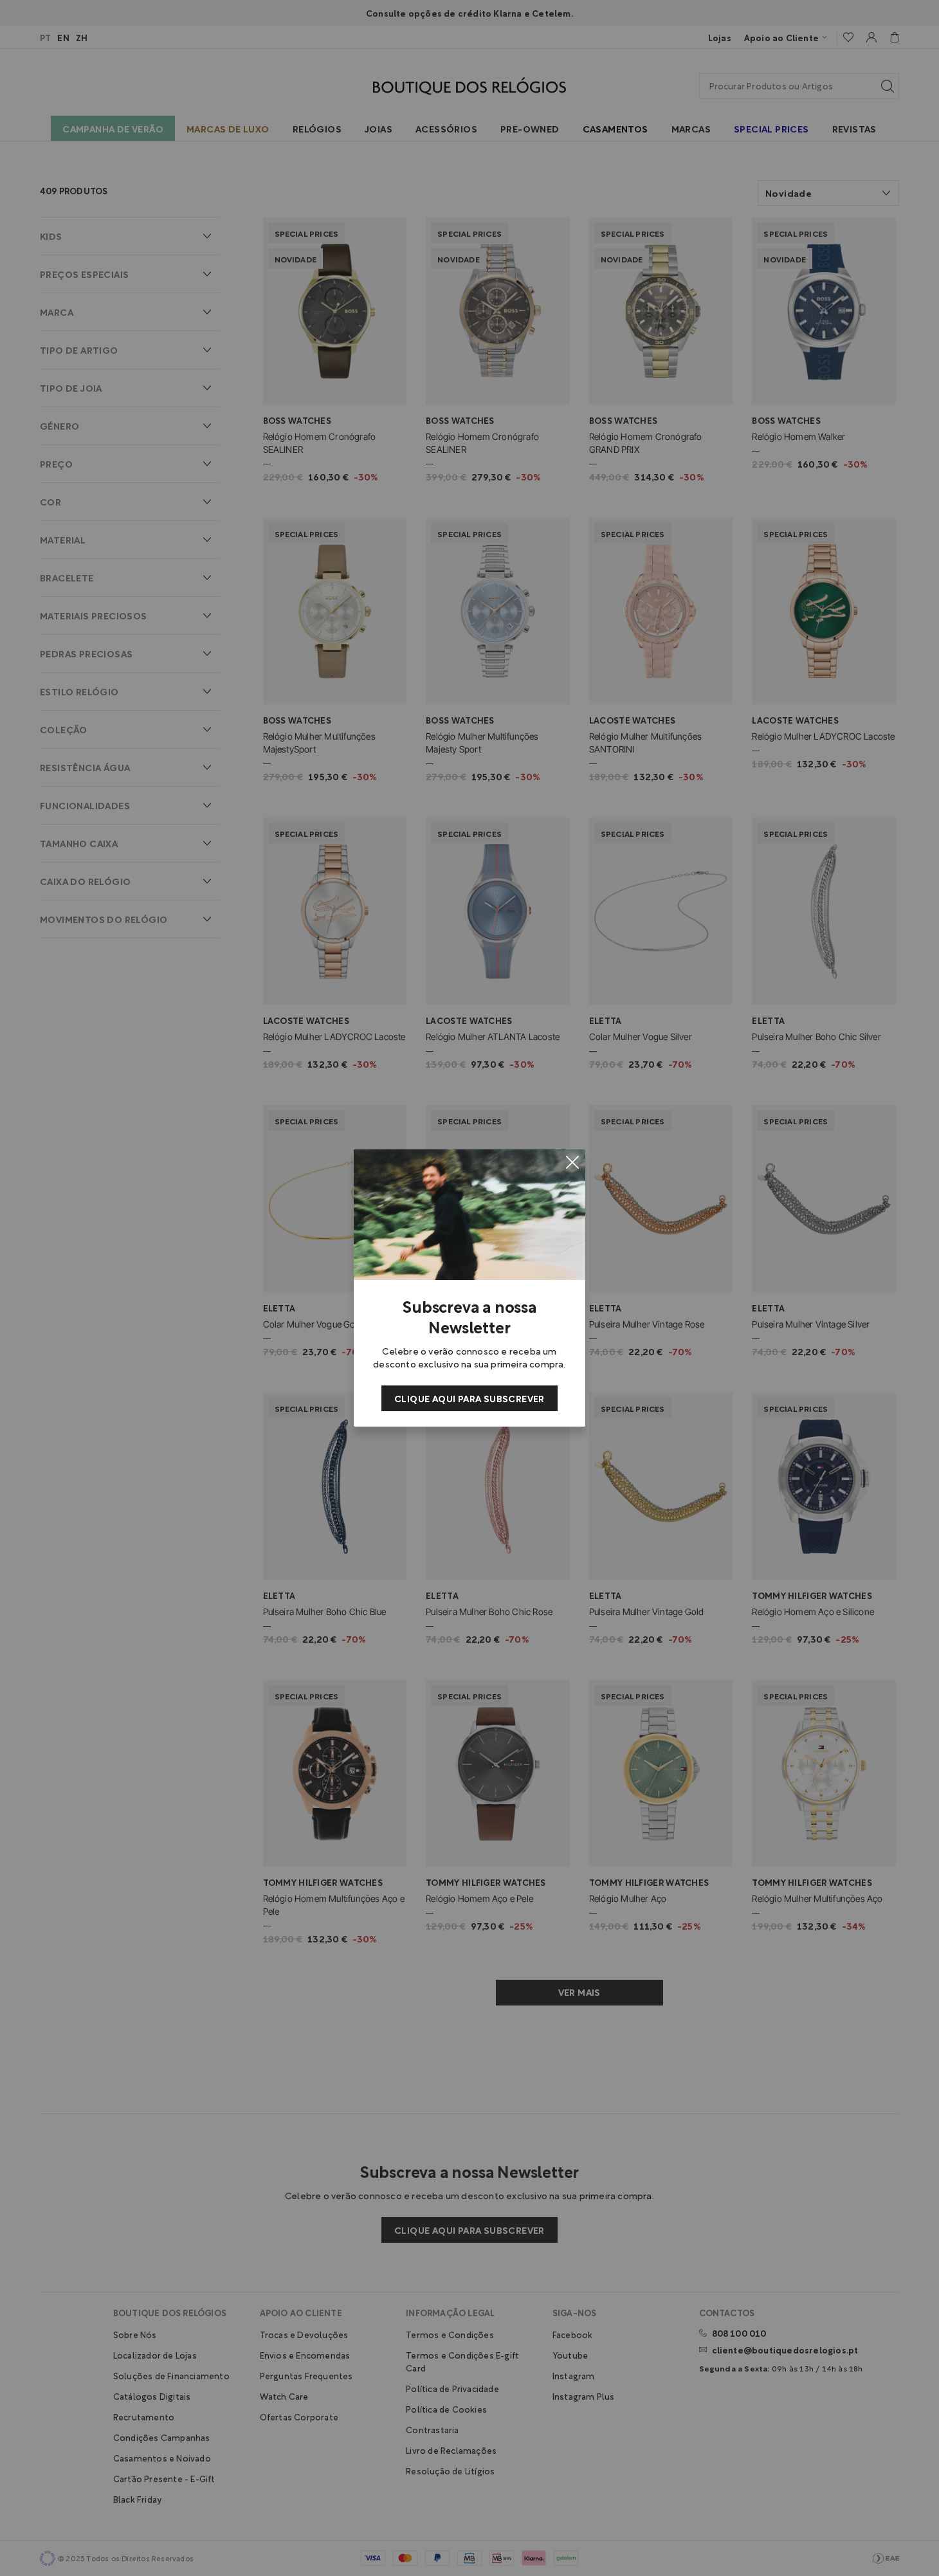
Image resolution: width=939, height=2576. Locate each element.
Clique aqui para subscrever (469, 1398)
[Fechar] (572, 1162)
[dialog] (469, 1288)
